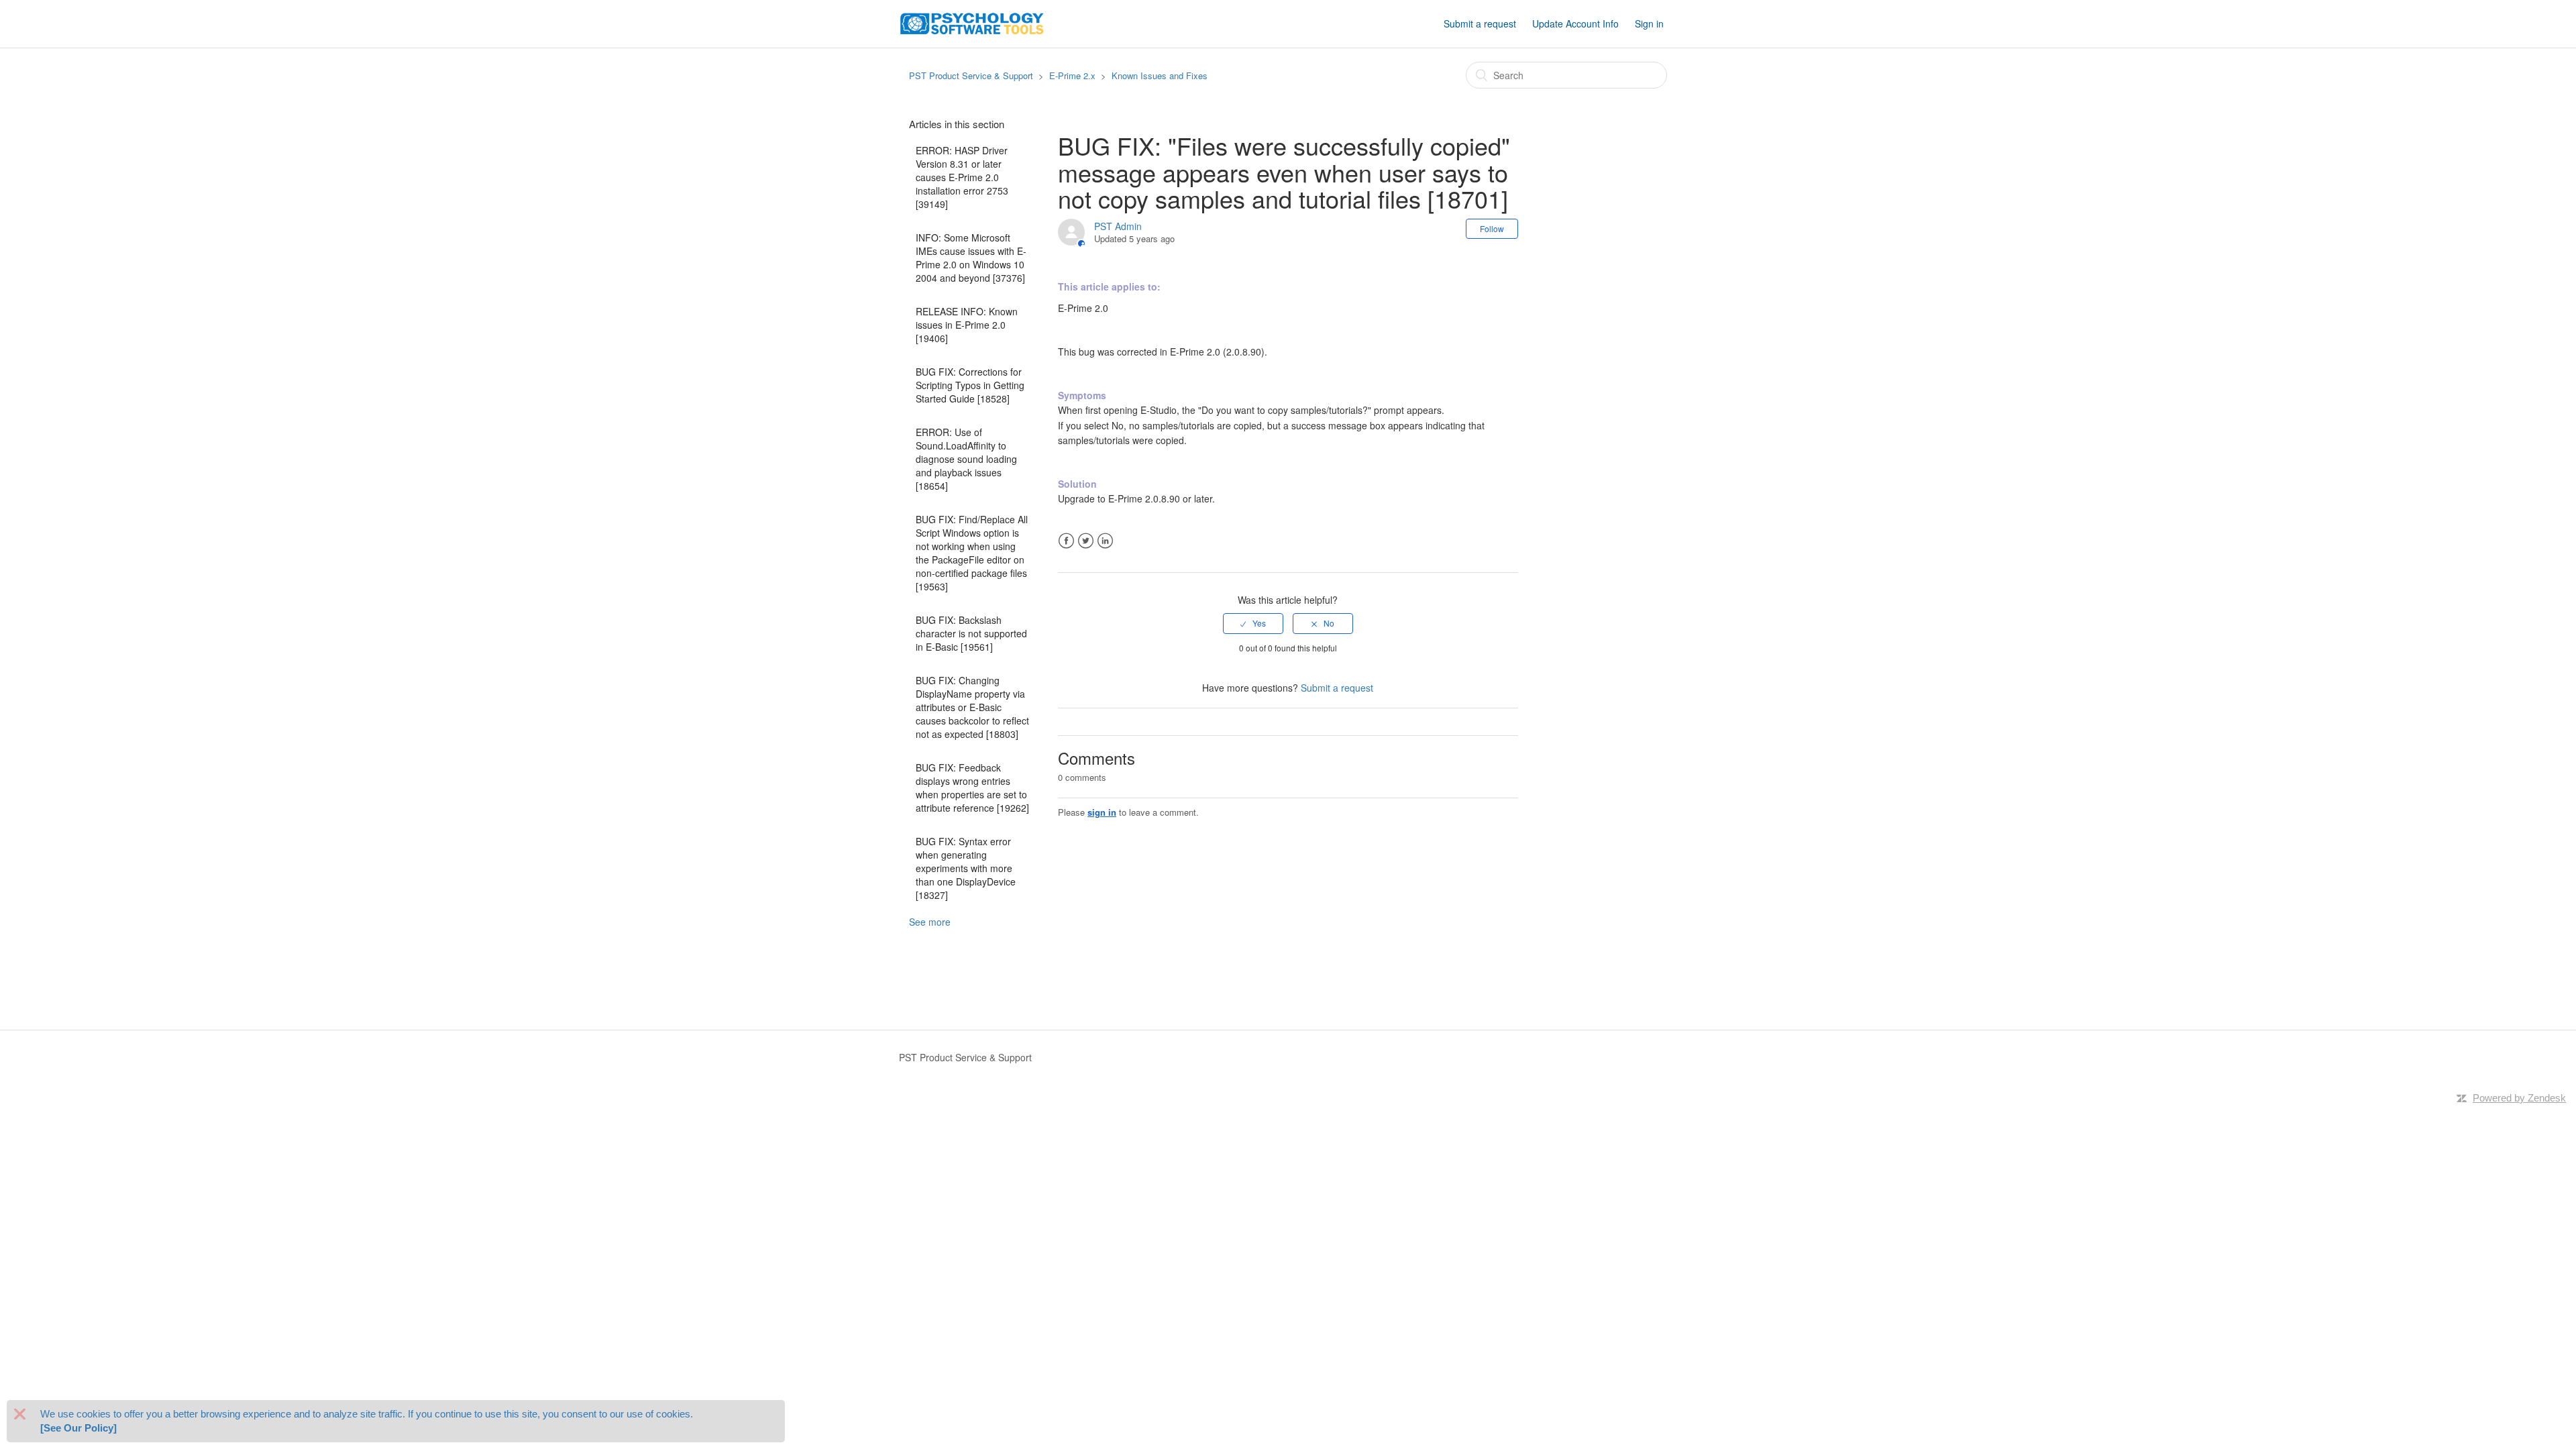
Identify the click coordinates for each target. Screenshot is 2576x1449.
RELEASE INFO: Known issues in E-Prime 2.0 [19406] (967, 325)
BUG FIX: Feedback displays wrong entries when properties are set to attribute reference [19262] (972, 788)
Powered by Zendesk (2519, 1098)
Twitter (1086, 541)
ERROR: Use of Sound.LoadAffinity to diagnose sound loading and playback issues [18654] (966, 459)
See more (930, 922)
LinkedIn (1105, 541)
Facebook (1066, 541)
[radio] (1253, 623)
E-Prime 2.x (1072, 75)
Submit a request (1480, 23)
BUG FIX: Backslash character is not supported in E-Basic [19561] (971, 633)
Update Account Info (1575, 23)
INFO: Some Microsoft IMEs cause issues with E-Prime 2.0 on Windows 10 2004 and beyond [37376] (971, 258)
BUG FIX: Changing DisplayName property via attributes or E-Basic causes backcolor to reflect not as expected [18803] (972, 707)
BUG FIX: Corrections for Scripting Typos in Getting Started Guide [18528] (970, 385)
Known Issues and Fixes (1160, 75)
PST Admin (1118, 226)
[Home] (972, 22)
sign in (1102, 812)
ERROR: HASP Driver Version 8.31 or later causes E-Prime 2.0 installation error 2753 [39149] (962, 177)
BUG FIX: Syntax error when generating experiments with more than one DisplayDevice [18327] (966, 868)
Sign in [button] (1649, 23)
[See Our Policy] (78, 1429)
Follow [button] (1492, 228)
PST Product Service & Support (971, 75)
